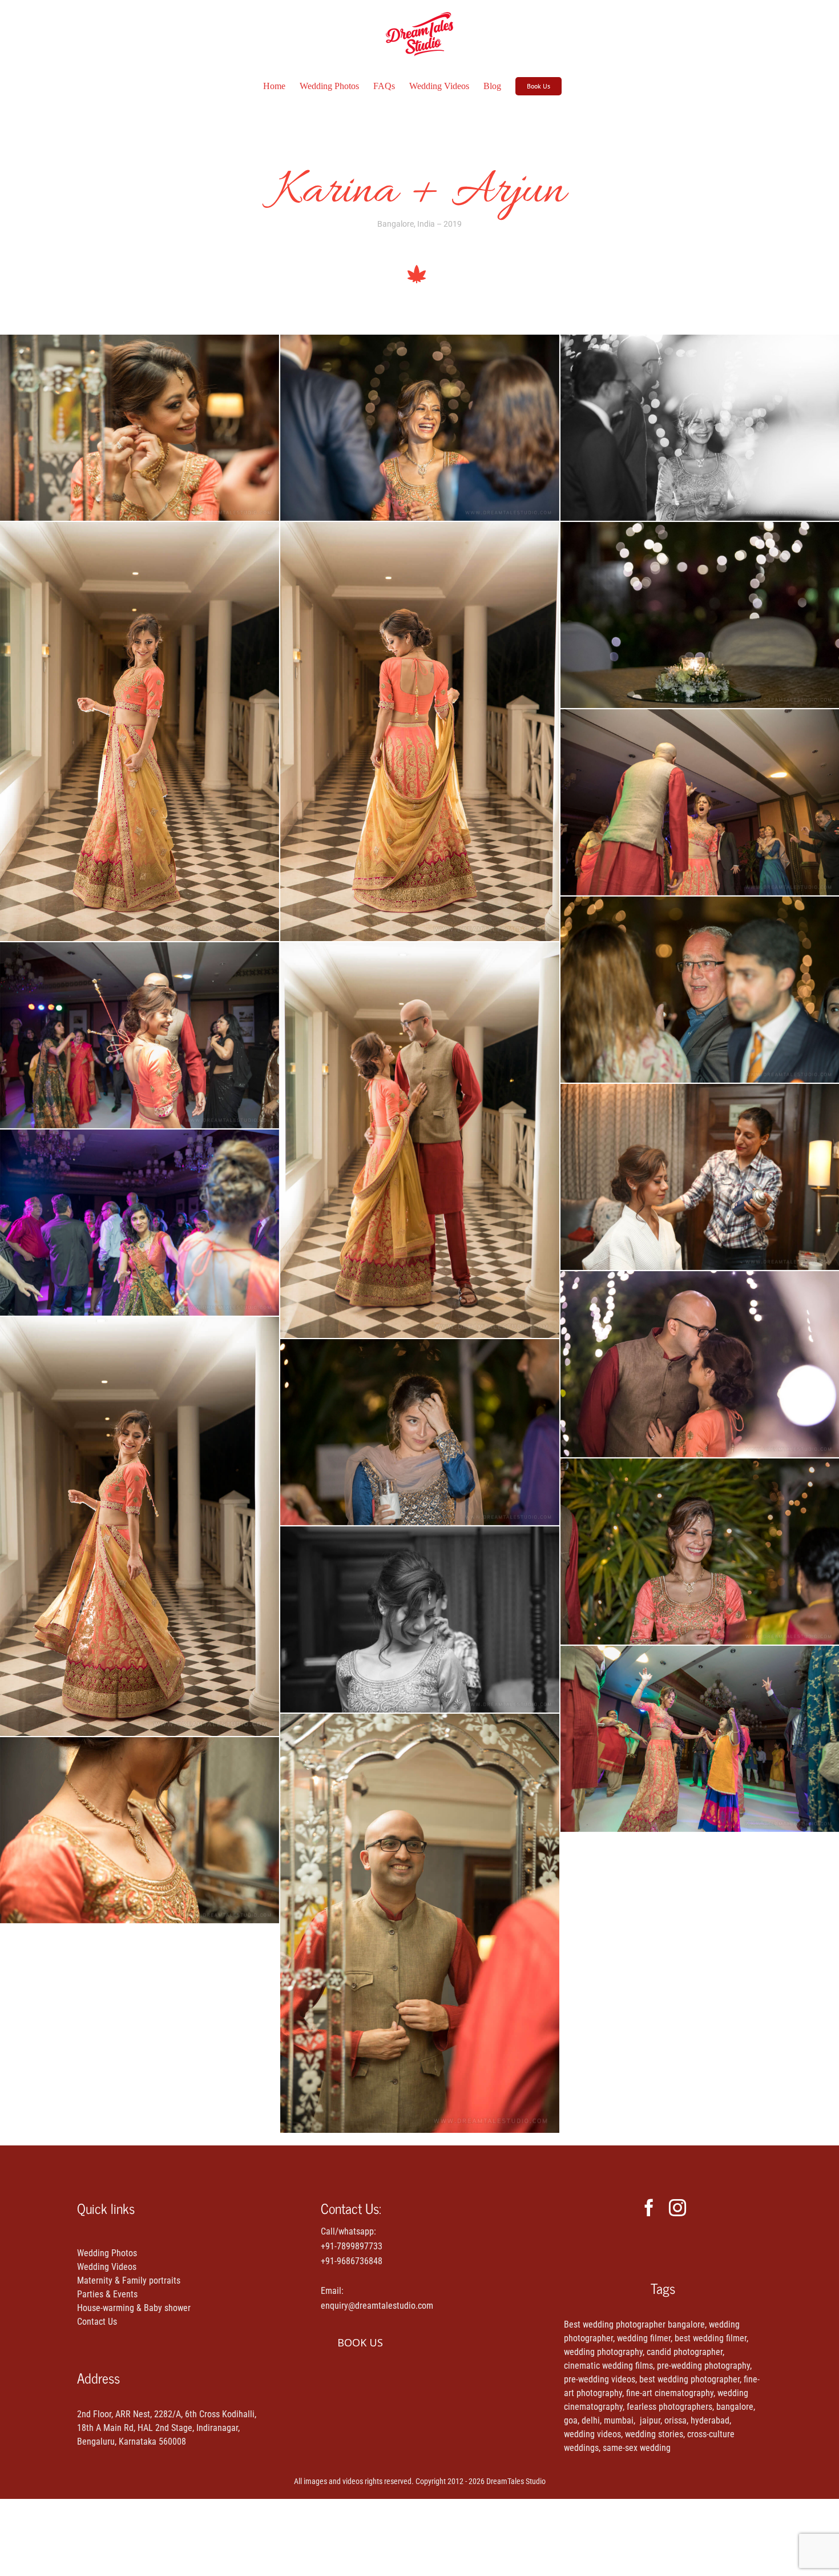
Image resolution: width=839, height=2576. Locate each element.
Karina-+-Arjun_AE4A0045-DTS (140, 1526)
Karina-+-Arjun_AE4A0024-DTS (140, 1830)
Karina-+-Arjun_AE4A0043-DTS (140, 732)
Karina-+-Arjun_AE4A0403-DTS (140, 1223)
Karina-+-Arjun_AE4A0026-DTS (140, 428)
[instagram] (677, 2208)
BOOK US (360, 2342)
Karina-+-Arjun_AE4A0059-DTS (420, 1432)
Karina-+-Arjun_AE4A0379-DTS (140, 1035)
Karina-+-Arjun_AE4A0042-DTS (420, 732)
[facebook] (649, 2208)
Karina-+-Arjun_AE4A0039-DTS (420, 1140)
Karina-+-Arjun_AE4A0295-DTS (420, 428)
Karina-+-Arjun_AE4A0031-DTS (420, 1923)
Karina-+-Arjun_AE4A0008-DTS (420, 1619)
